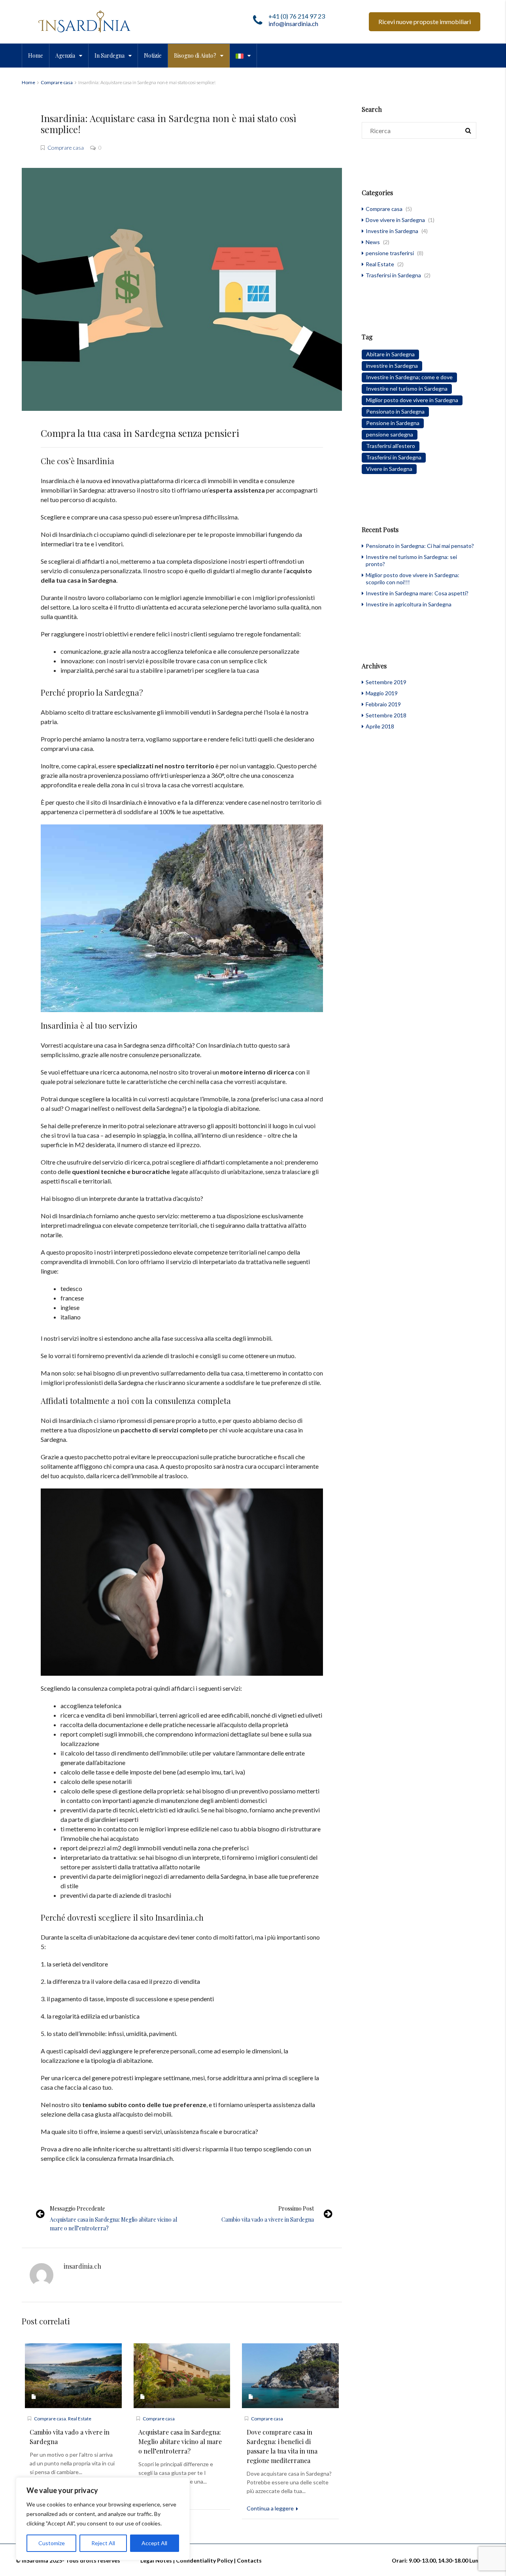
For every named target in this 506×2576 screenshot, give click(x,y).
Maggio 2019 (382, 693)
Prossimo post (296, 2208)
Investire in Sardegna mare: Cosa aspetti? (417, 593)
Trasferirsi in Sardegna (393, 275)
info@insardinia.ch (293, 24)
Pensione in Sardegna (393, 423)
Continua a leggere (271, 2508)
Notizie (153, 56)
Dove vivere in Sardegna (395, 220)
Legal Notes (156, 2560)
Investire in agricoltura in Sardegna (409, 604)
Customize (52, 2543)
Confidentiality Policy (204, 2560)
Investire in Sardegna (392, 231)
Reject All (103, 2543)
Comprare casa (57, 82)
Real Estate (80, 2419)
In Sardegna (110, 56)
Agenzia (65, 56)
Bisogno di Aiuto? (195, 56)
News (373, 242)
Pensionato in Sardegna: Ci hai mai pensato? (420, 546)
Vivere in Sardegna (389, 469)
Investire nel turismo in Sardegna (407, 389)
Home (36, 56)
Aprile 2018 (380, 726)
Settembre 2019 (386, 682)
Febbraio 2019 (383, 704)
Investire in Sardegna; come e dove (409, 377)
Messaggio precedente (77, 2208)
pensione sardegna (390, 434)
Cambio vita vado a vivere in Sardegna (268, 2219)
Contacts (249, 2560)
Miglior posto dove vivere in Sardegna (412, 400)
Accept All (154, 2543)
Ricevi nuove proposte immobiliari (425, 22)
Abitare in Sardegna (390, 354)
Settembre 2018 (386, 715)
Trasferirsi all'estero (391, 446)
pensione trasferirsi (390, 253)
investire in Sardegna (392, 366)
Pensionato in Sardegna (395, 411)
